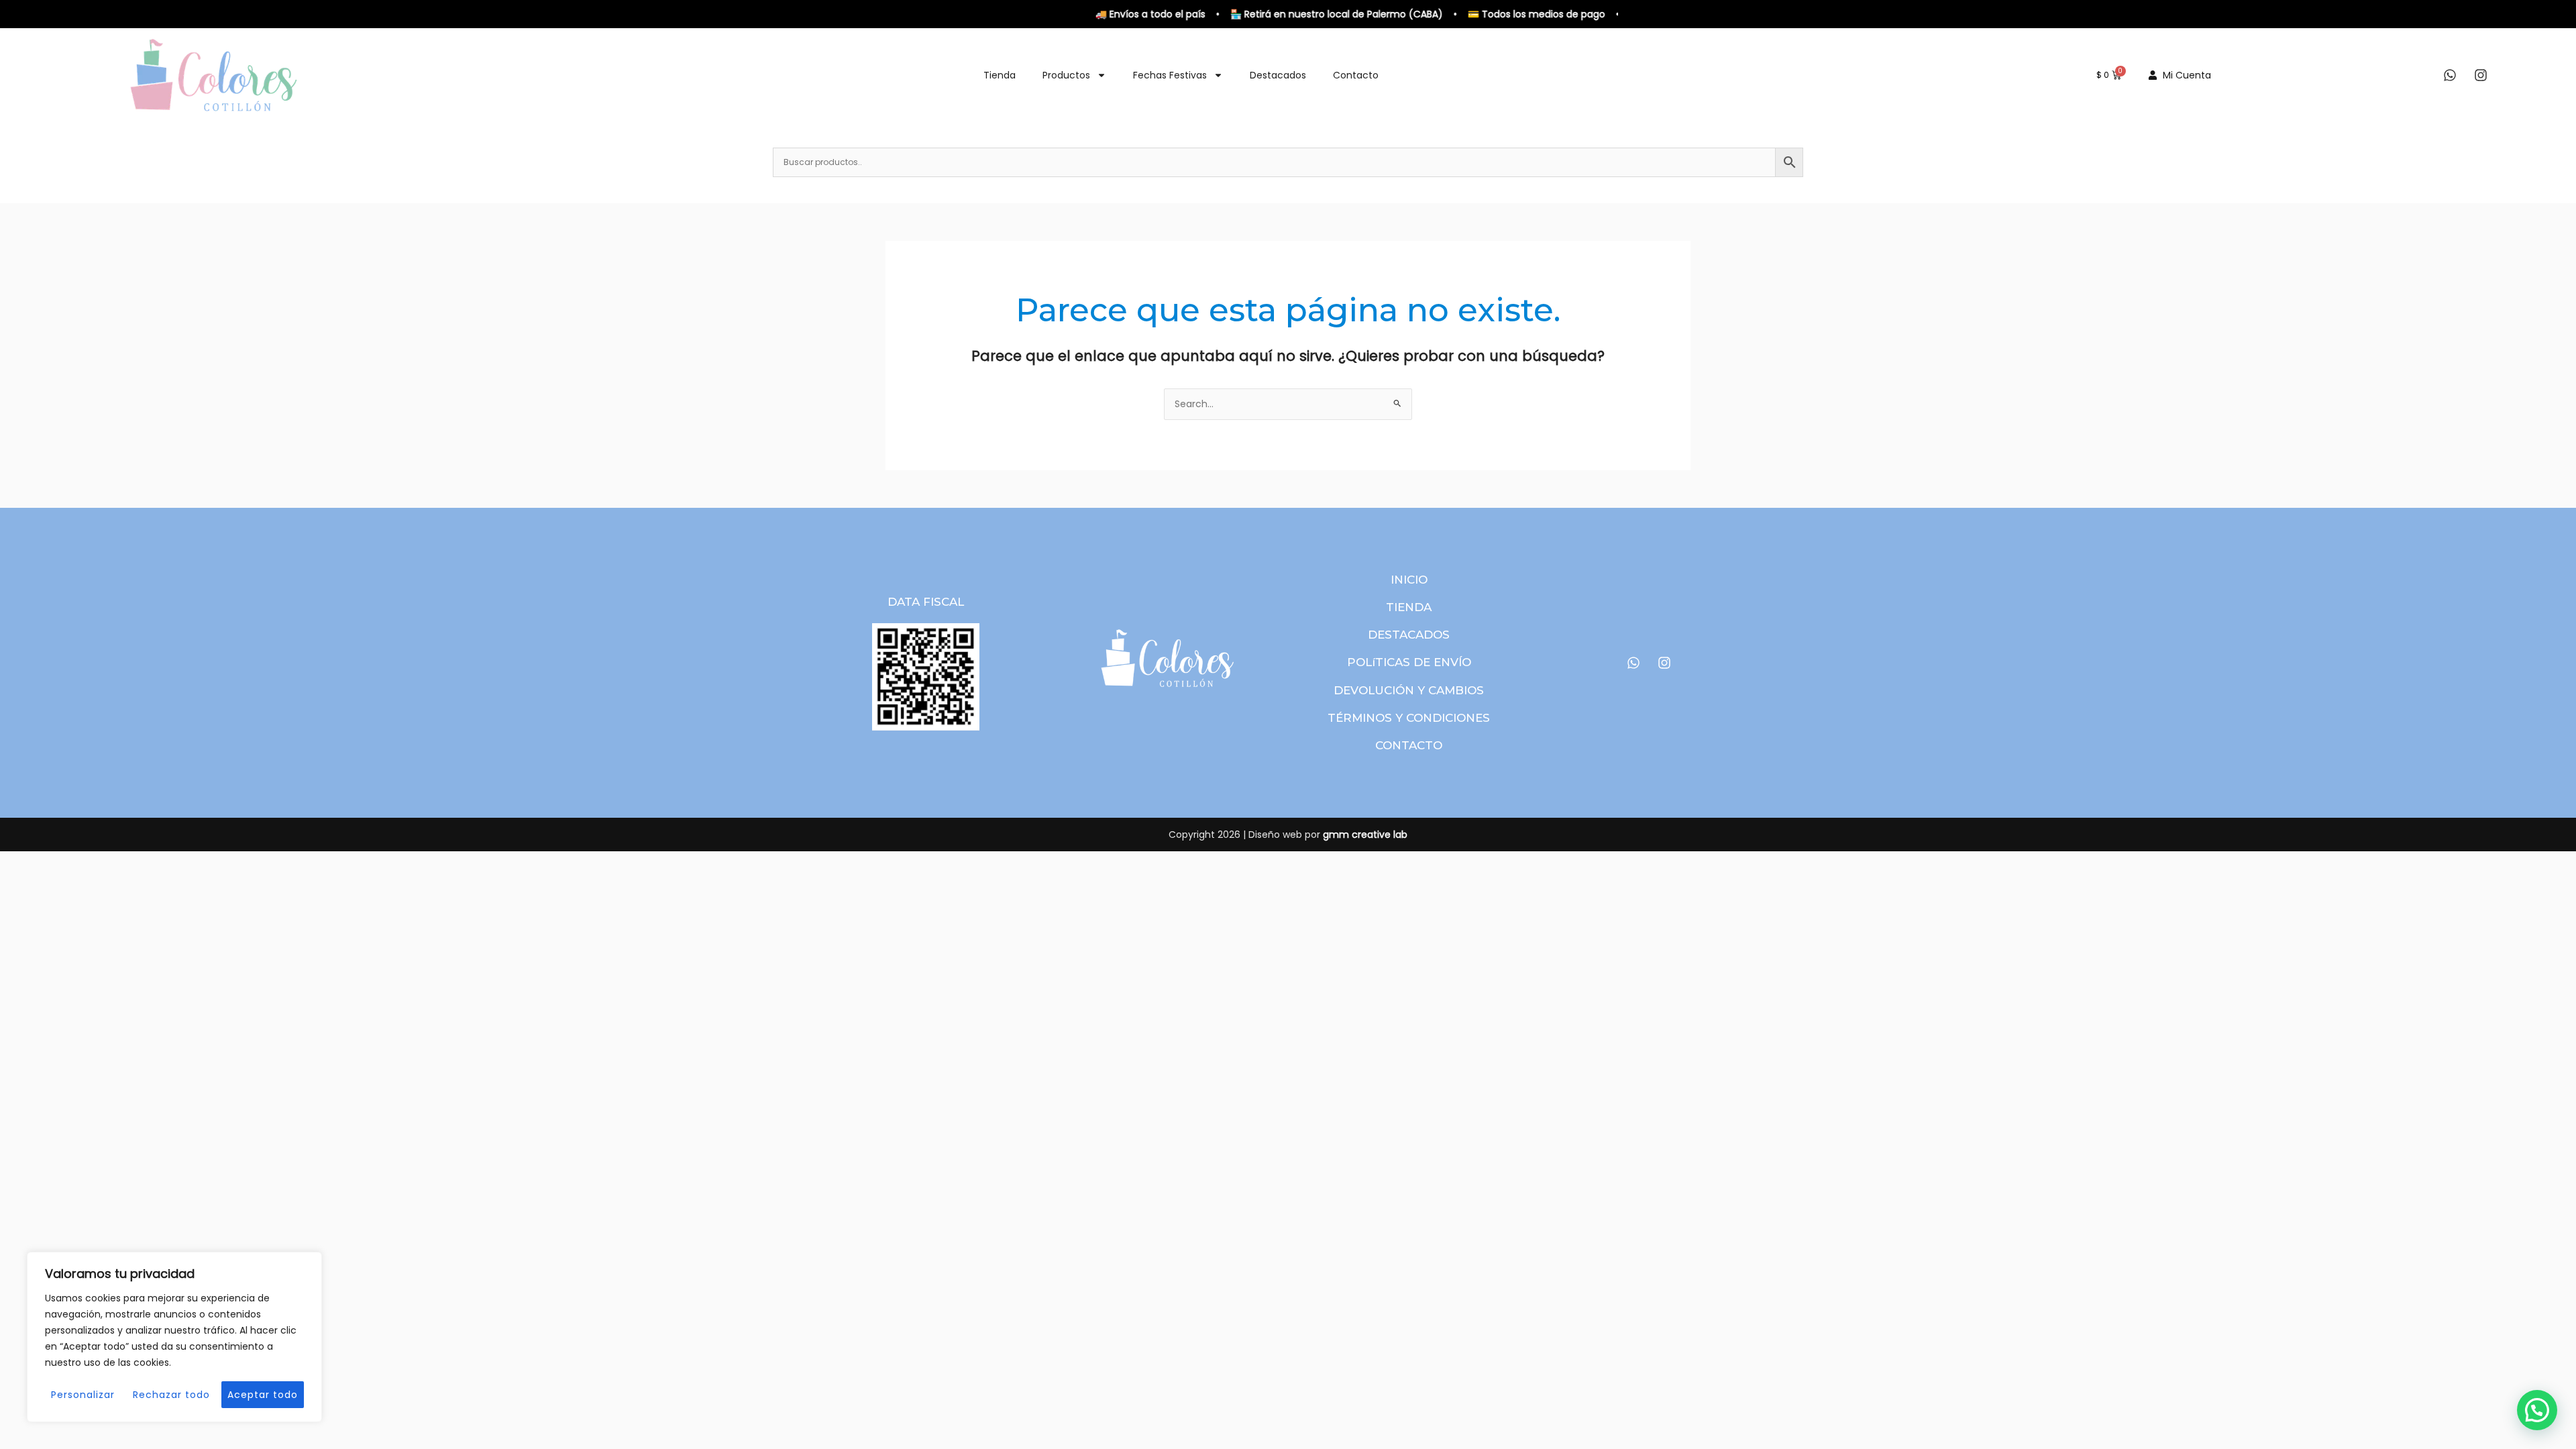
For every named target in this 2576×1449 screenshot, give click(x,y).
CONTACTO (1409, 745)
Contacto (1356, 75)
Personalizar (83, 1395)
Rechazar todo (171, 1395)
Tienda (1000, 75)
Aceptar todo (263, 1395)
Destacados (1278, 75)
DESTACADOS (1409, 635)
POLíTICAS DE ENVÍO (1409, 662)
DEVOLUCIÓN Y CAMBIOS (1409, 690)
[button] (2537, 1410)
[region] (174, 1337)
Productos (1066, 75)
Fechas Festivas (1170, 75)
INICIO (1409, 580)
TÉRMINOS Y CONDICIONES (1409, 718)
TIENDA (1409, 607)
